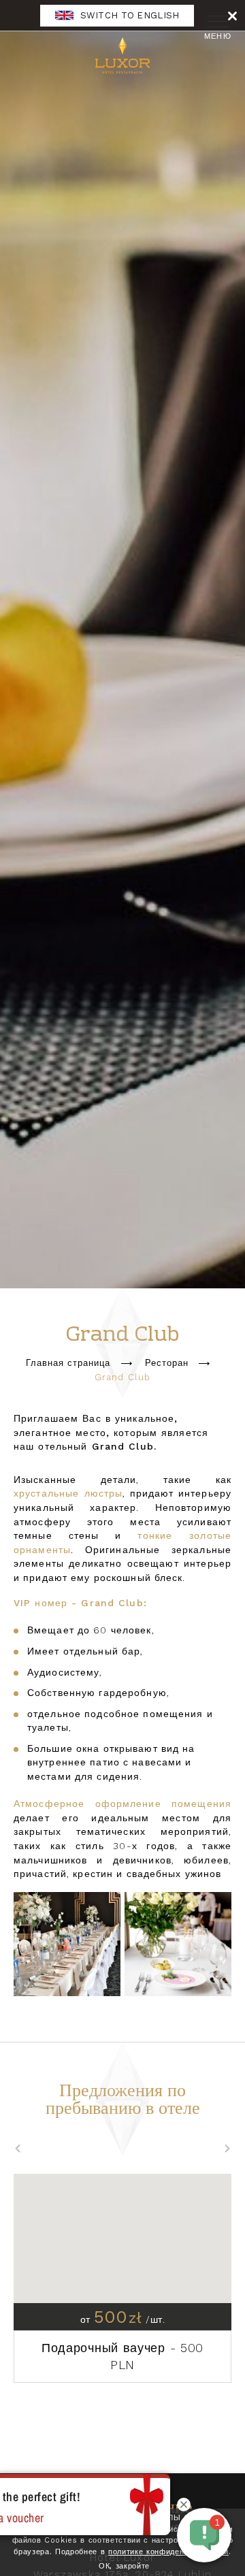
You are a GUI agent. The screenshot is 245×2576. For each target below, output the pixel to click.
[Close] (232, 15)
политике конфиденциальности (168, 2552)
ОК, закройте (124, 2566)
